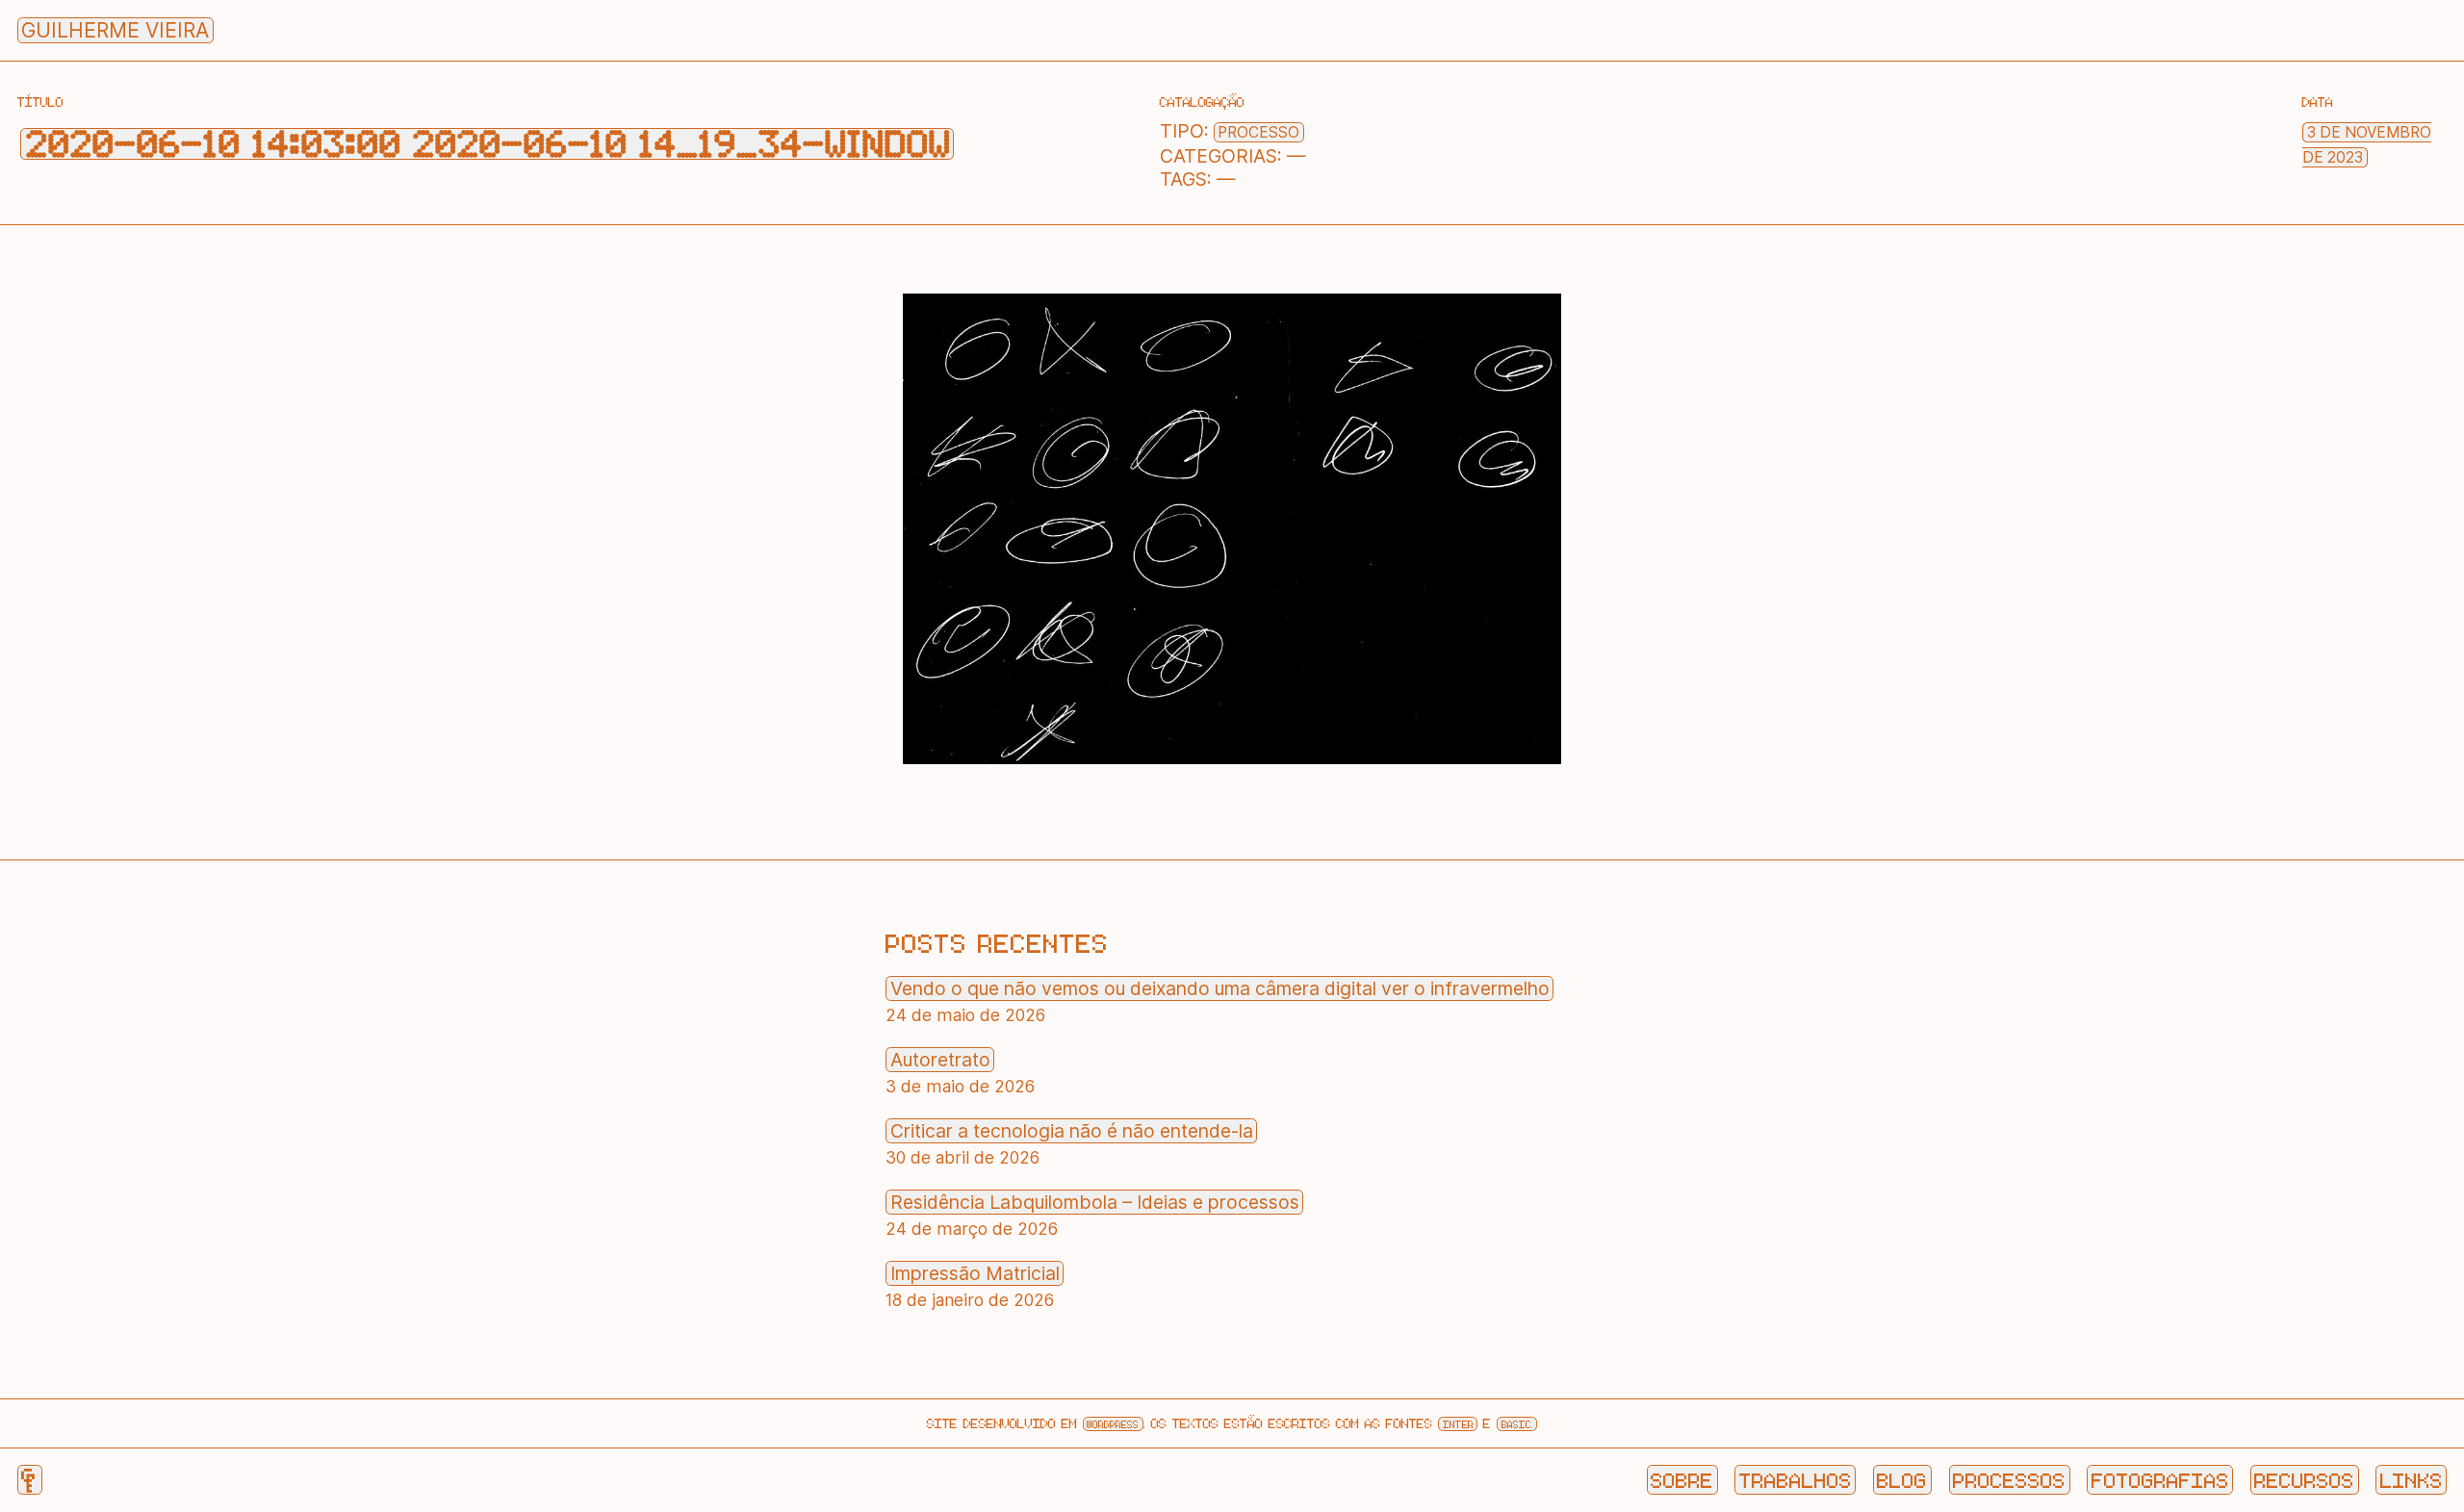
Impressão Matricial (975, 1273)
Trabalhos (1796, 1479)
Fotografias (2160, 1479)
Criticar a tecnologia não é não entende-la (1072, 1131)
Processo (1258, 132)
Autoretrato (940, 1060)
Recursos (2304, 1479)
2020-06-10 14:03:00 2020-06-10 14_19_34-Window (488, 144)
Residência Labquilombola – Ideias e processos (1095, 1202)
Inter (1458, 1424)
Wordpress (1113, 1424)
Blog (1902, 1479)
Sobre (1682, 1479)
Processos (2009, 1479)
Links (2412, 1479)
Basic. (1517, 1424)
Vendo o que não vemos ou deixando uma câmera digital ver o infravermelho (1220, 988)
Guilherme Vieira (115, 30)
